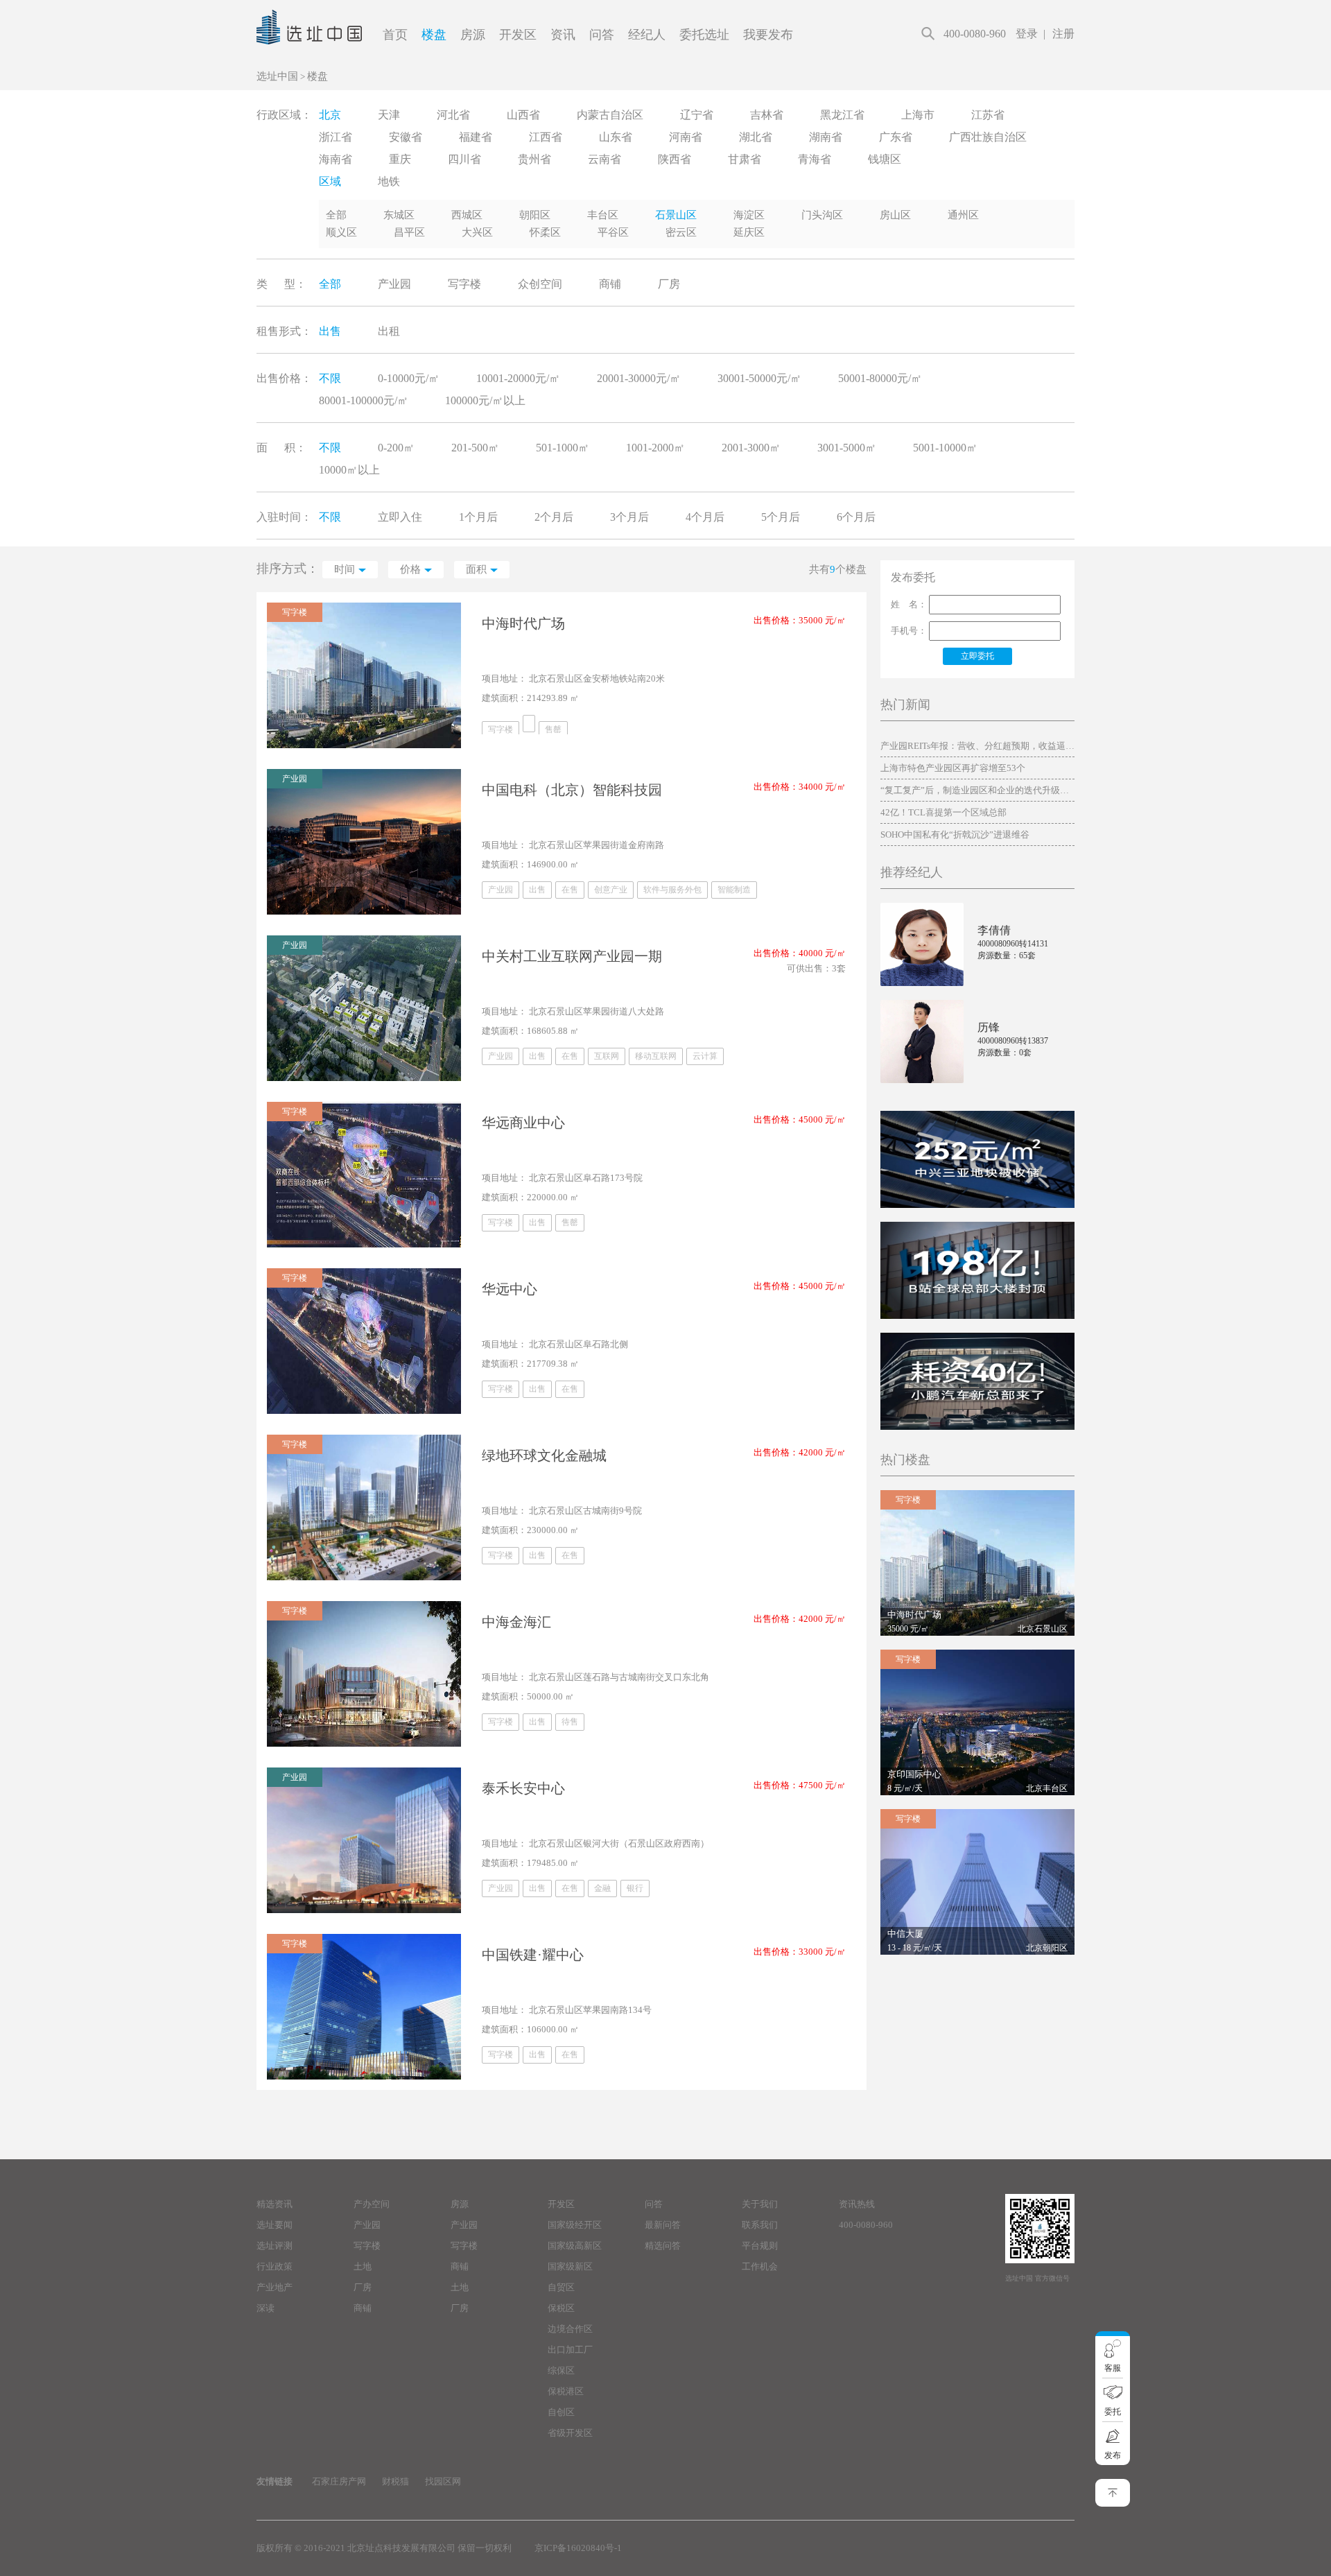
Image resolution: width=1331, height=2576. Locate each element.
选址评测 (275, 2246)
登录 (1027, 34)
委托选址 (704, 35)
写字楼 (464, 284)
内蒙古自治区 (610, 115)
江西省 (546, 137)
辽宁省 (697, 115)
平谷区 (613, 232)
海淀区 (749, 215)
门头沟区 (822, 215)
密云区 (681, 232)
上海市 (918, 115)
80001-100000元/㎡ (364, 400)
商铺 (610, 284)
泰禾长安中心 (523, 1788)
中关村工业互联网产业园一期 (572, 956)
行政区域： (284, 115)
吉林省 (767, 115)
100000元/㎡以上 (485, 400)
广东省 (896, 137)
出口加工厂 (570, 2350)
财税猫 (395, 2481)
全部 (336, 215)
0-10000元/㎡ (409, 378)
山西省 (523, 115)
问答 (602, 35)
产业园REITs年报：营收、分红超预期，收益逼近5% (977, 746)
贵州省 (534, 159)
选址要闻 (275, 2225)
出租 (389, 331)
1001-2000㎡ (655, 448)
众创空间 (540, 284)
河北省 (453, 115)
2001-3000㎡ (751, 448)
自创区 (561, 2412)
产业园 (394, 284)
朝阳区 (535, 215)
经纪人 (647, 35)
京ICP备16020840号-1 (578, 2548)
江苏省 (988, 115)
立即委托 (977, 656)
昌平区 (409, 232)
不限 (330, 378)
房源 (473, 35)
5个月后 (781, 517)
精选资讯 (275, 2204)
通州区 (963, 215)
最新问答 (663, 2225)
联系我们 (760, 2225)
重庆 (400, 159)
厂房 (669, 284)
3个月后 (629, 517)
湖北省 (756, 137)
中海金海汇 (516, 1622)
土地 (363, 2266)
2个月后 (554, 517)
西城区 (467, 215)
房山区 (895, 215)
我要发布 (768, 35)
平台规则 (760, 2246)
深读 (266, 2308)
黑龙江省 (842, 115)
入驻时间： (284, 517)
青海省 (815, 159)
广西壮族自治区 (988, 137)
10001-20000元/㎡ (518, 378)
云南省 (604, 159)
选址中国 (277, 76)
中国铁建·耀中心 (533, 1955)
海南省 (336, 159)
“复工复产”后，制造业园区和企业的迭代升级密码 (977, 790)
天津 (389, 115)
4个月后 (705, 517)
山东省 (616, 137)
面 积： (281, 448)
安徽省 (406, 137)
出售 (330, 331)
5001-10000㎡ (945, 448)
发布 (1113, 2455)
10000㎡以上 (349, 470)
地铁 (389, 181)
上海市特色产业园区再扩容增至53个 (953, 768)
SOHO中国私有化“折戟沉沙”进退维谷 (955, 835)
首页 (395, 35)
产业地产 (275, 2287)
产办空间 (372, 2204)
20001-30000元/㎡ (639, 378)
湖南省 (826, 137)
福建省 (476, 137)
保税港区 (566, 2391)
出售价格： (284, 378)
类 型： (281, 284)
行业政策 (275, 2266)
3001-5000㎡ (847, 448)
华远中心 (510, 1289)
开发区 (518, 35)
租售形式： (284, 331)
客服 (1113, 2368)
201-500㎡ (475, 448)
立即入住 (400, 517)
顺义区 (341, 232)
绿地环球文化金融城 (544, 1455)
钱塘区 (885, 159)
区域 (330, 181)
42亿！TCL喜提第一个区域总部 (943, 812)
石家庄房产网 (339, 2481)
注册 (1063, 34)
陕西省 (675, 159)
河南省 (686, 137)
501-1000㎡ (563, 448)
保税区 (561, 2308)
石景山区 (676, 215)
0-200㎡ (396, 448)
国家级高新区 (575, 2246)
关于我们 (760, 2204)
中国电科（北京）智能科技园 (572, 790)
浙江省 (336, 137)
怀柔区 (545, 232)
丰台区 (603, 215)
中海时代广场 (523, 623)
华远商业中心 (523, 1123)
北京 (330, 115)
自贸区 (561, 2287)
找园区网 (443, 2481)
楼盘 (434, 35)
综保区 (561, 2370)
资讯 (563, 35)
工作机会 (760, 2266)
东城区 (399, 215)
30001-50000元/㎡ (759, 378)
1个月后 (478, 517)
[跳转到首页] (309, 60)
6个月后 (856, 517)
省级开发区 (570, 2433)
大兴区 (477, 232)
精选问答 (663, 2246)
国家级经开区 (575, 2225)
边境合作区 (570, 2329)
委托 (1113, 2412)
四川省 (464, 159)
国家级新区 (570, 2266)
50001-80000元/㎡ (880, 378)
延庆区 (749, 232)
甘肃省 (745, 159)
